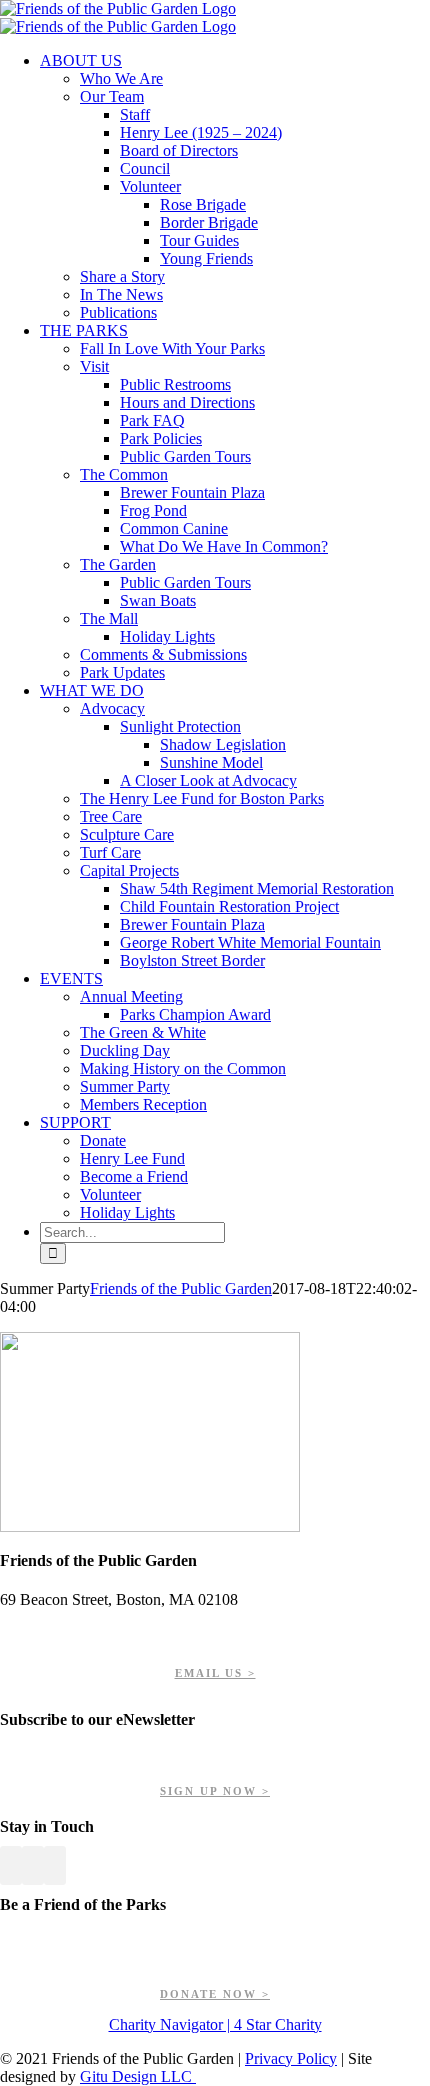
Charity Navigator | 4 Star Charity (215, 2024)
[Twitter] (33, 1865)
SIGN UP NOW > (215, 1791)
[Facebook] (11, 1865)
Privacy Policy (291, 2058)
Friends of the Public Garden (181, 1288)
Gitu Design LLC (138, 2076)
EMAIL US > (215, 1673)
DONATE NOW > (215, 1994)
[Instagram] (55, 1865)
